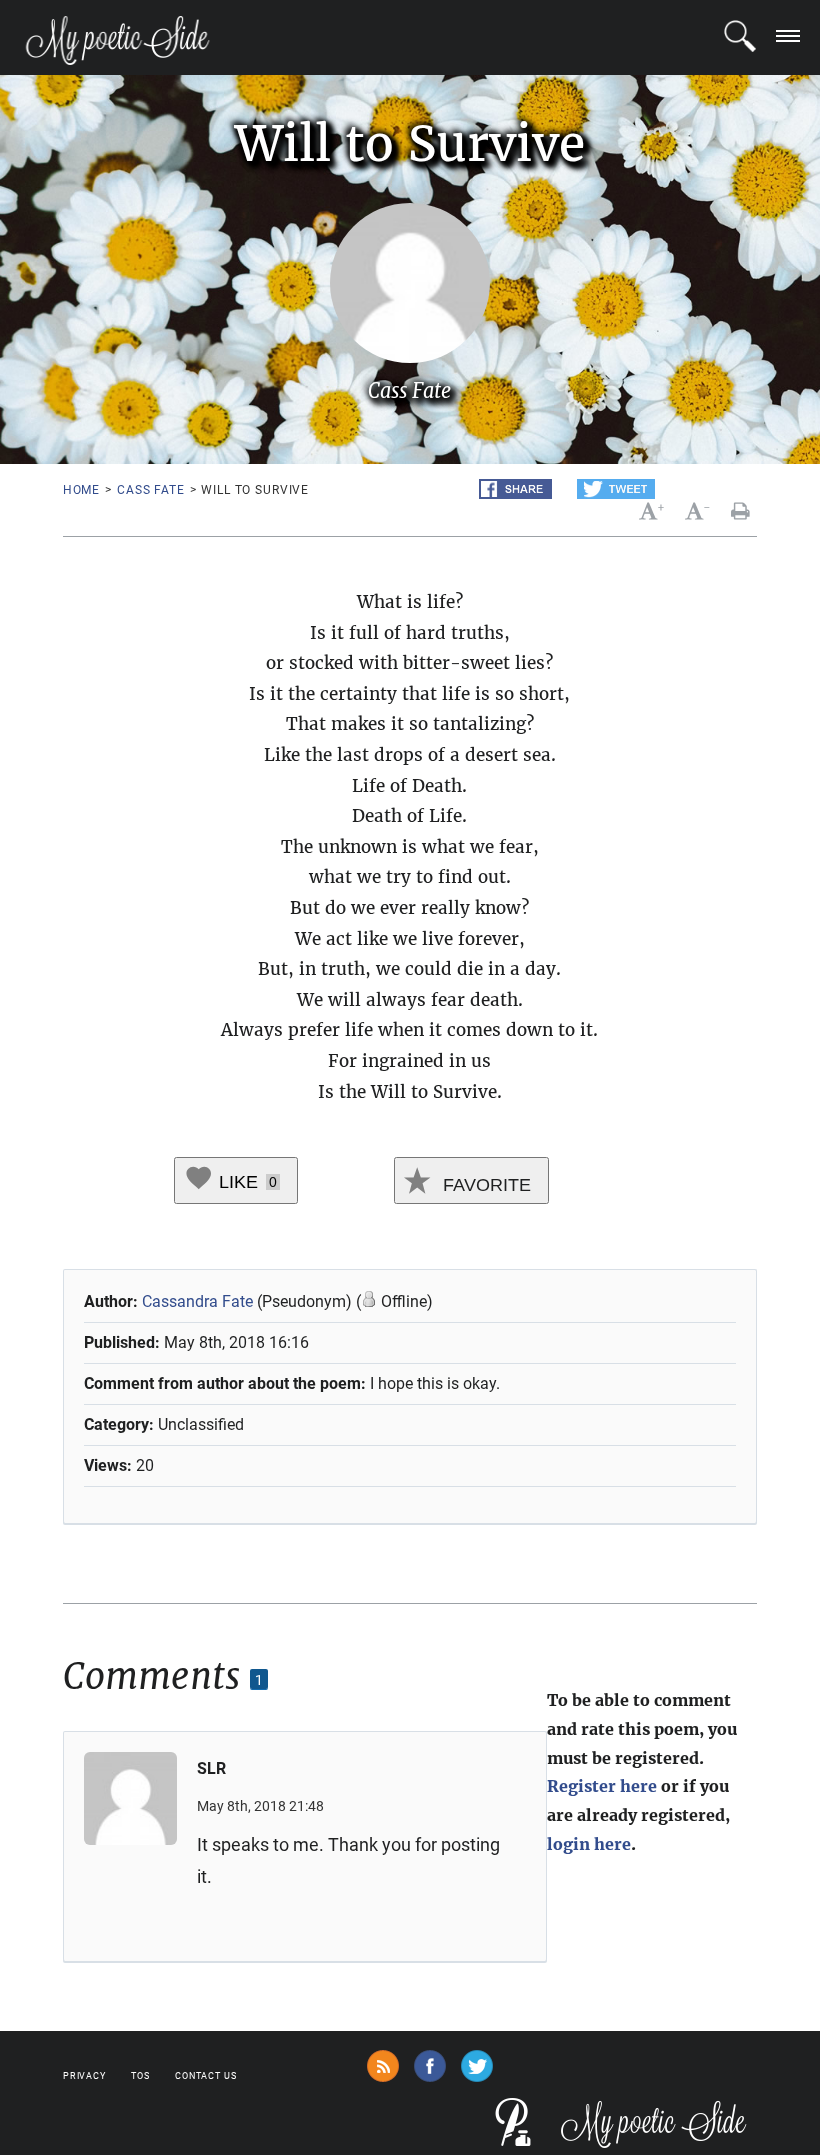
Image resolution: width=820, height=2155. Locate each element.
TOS (140, 2076)
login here (589, 1844)
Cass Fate (151, 490)
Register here (602, 1786)
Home (81, 490)
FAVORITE (484, 1185)
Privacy (84, 2076)
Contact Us (206, 2076)
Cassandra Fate (197, 1301)
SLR (211, 1768)
